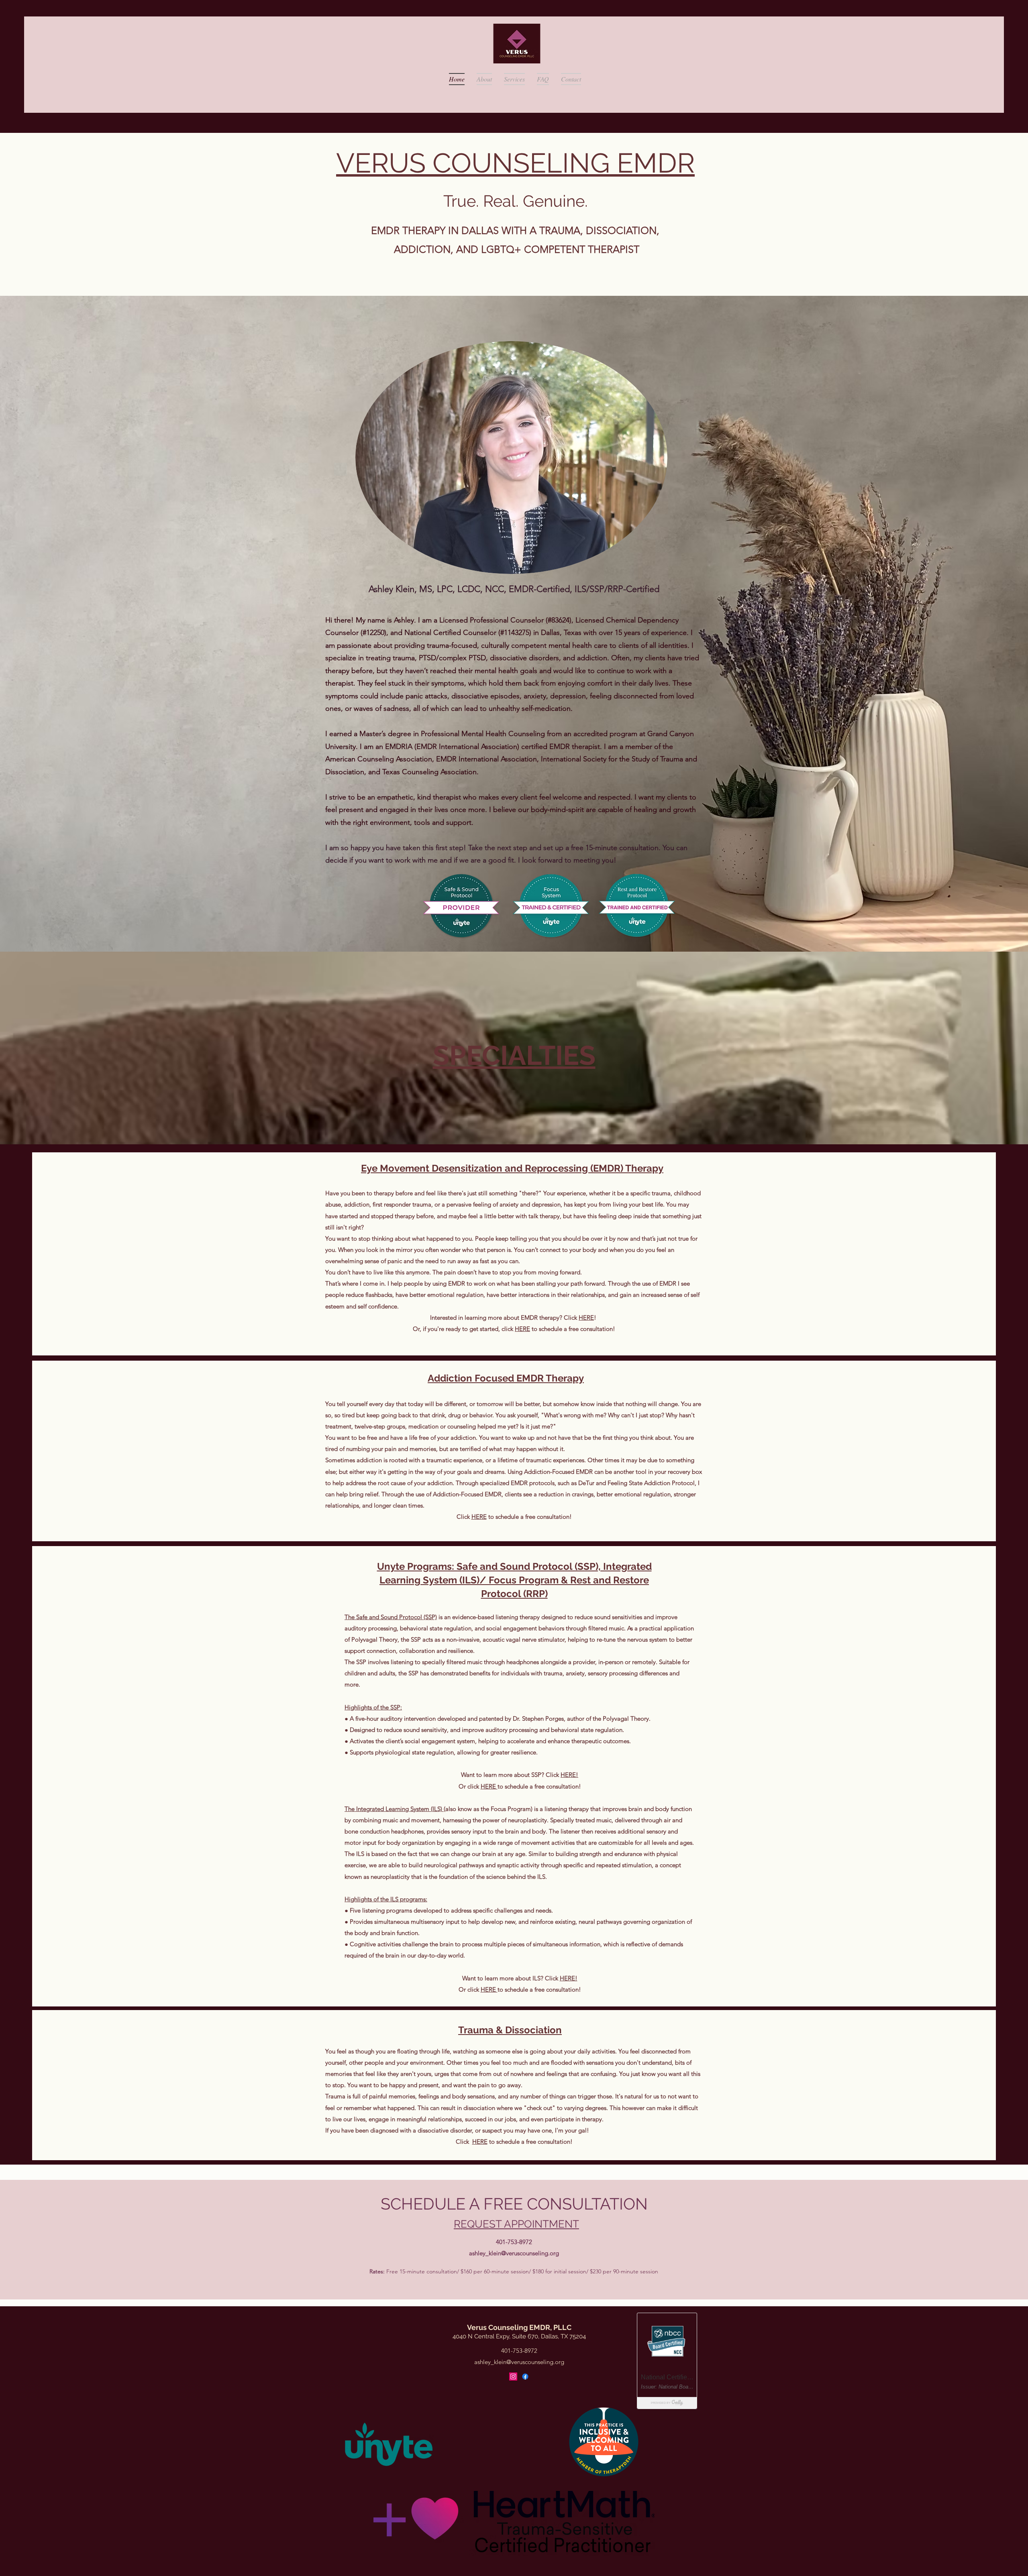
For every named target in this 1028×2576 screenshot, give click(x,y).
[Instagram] (513, 2377)
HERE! (569, 1775)
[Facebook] (525, 2377)
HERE (586, 1318)
